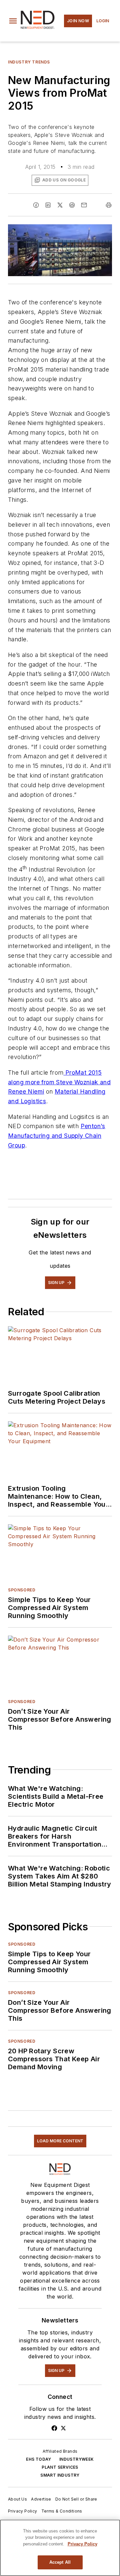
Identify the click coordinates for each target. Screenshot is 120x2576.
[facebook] (36, 205)
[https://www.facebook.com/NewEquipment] (54, 2428)
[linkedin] (48, 205)
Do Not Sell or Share (76, 2499)
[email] (84, 205)
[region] (60, 2548)
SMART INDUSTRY (60, 2475)
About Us (17, 2499)
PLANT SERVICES (60, 2467)
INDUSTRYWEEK (77, 2459)
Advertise (41, 2499)
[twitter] (60, 205)
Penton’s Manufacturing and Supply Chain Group (57, 1136)
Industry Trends (29, 62)
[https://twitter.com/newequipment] (63, 2428)
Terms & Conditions (62, 2511)
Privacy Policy (23, 2511)
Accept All (60, 2562)
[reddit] (72, 205)
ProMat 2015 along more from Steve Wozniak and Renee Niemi (59, 1082)
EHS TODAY (39, 2459)
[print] (109, 205)
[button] (13, 21)
